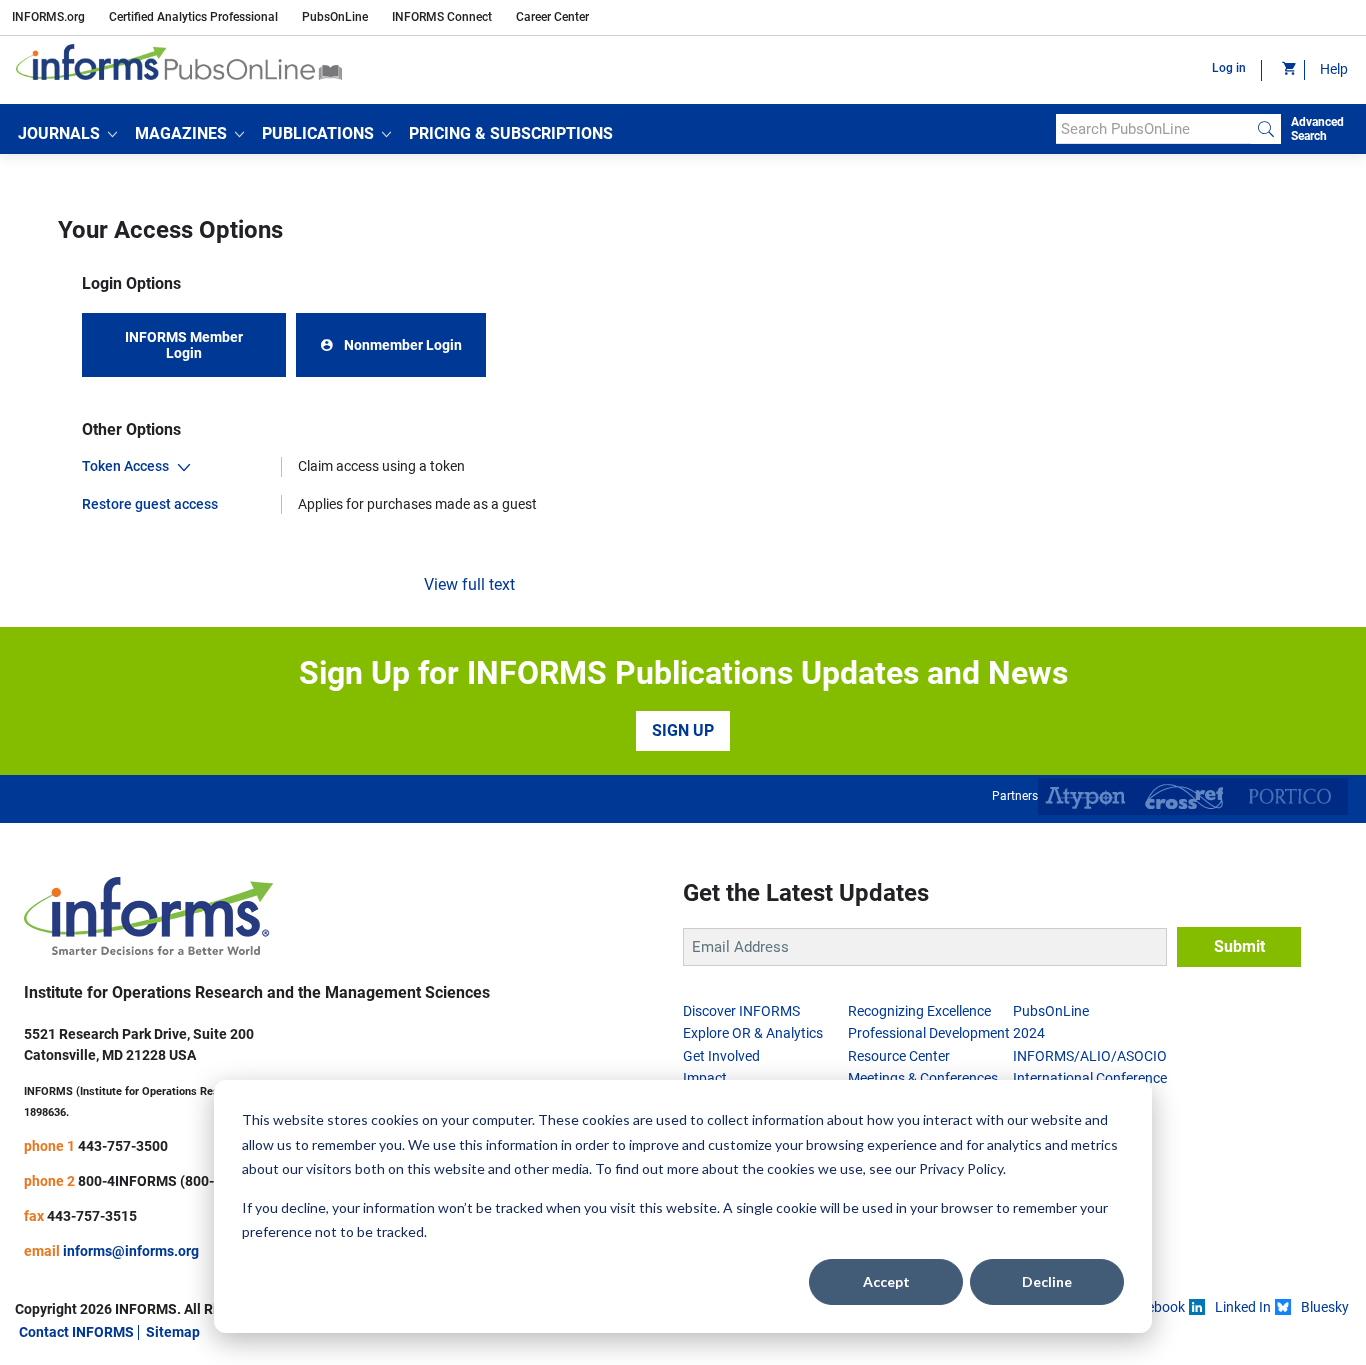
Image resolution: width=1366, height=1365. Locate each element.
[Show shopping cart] (1287, 70)
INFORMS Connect (442, 17)
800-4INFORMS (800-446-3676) (179, 1181)
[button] (67, 134)
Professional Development (929, 1033)
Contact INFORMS (76, 1332)
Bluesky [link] (1325, 1307)
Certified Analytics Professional (193, 17)
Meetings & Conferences (923, 1078)
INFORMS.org (48, 17)
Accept (886, 1281)
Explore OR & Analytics (753, 1033)
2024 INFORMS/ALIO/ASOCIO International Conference (1090, 1055)
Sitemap (173, 1332)
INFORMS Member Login (184, 345)
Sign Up (683, 730)
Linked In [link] (1243, 1307)
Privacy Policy (961, 1168)
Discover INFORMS (741, 1011)
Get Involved (721, 1056)
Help (1334, 69)
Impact (705, 1078)
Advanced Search (1317, 129)
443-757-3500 (123, 1146)
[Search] (1266, 129)
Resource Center (899, 1056)
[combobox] (1153, 129)
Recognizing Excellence (919, 1011)
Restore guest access (150, 504)
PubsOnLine (335, 17)
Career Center (552, 17)
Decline (1047, 1281)
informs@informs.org (131, 1251)
